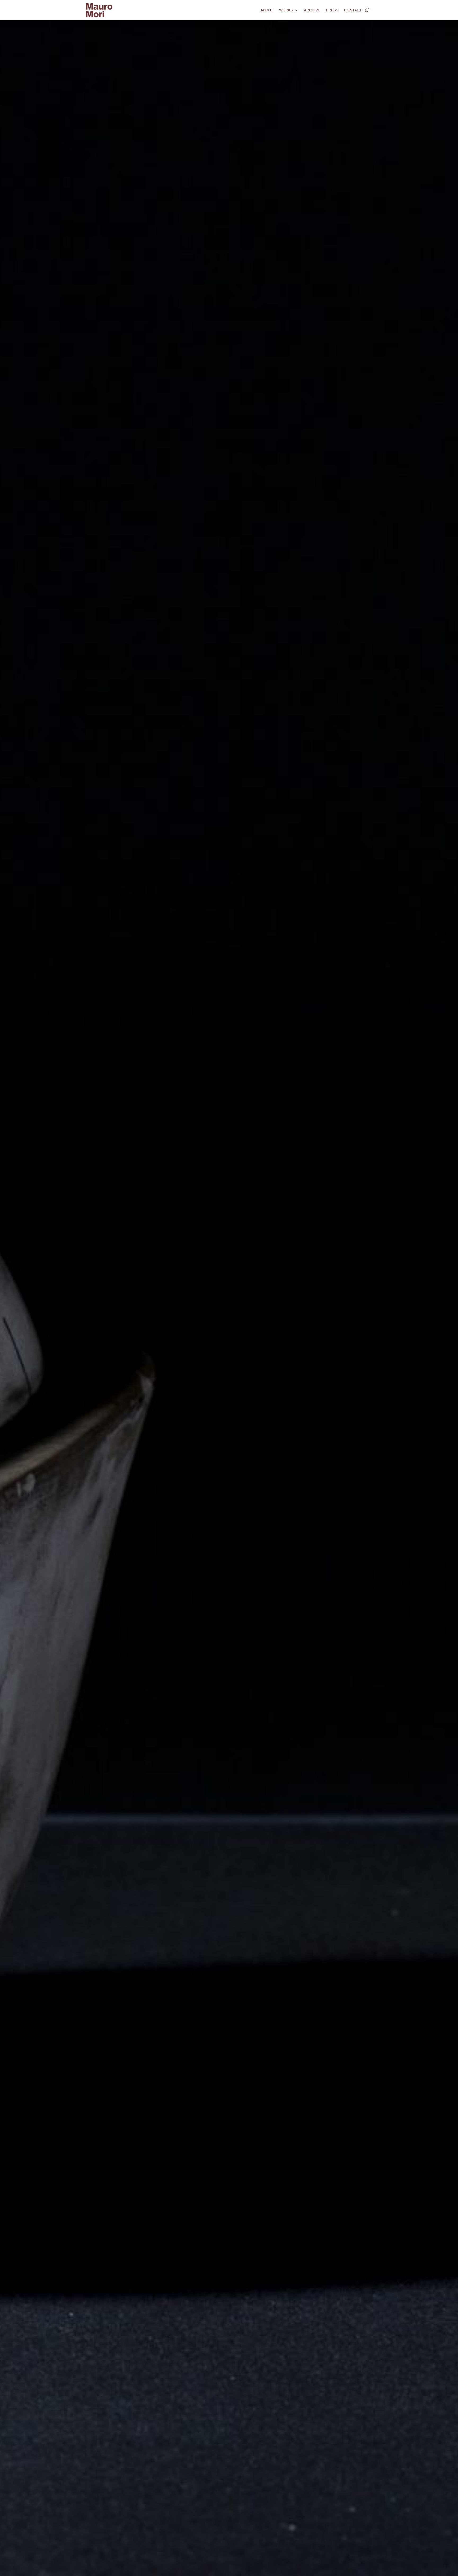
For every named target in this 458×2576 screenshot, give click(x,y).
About (267, 10)
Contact (353, 10)
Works (286, 10)
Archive (312, 10)
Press (332, 10)
